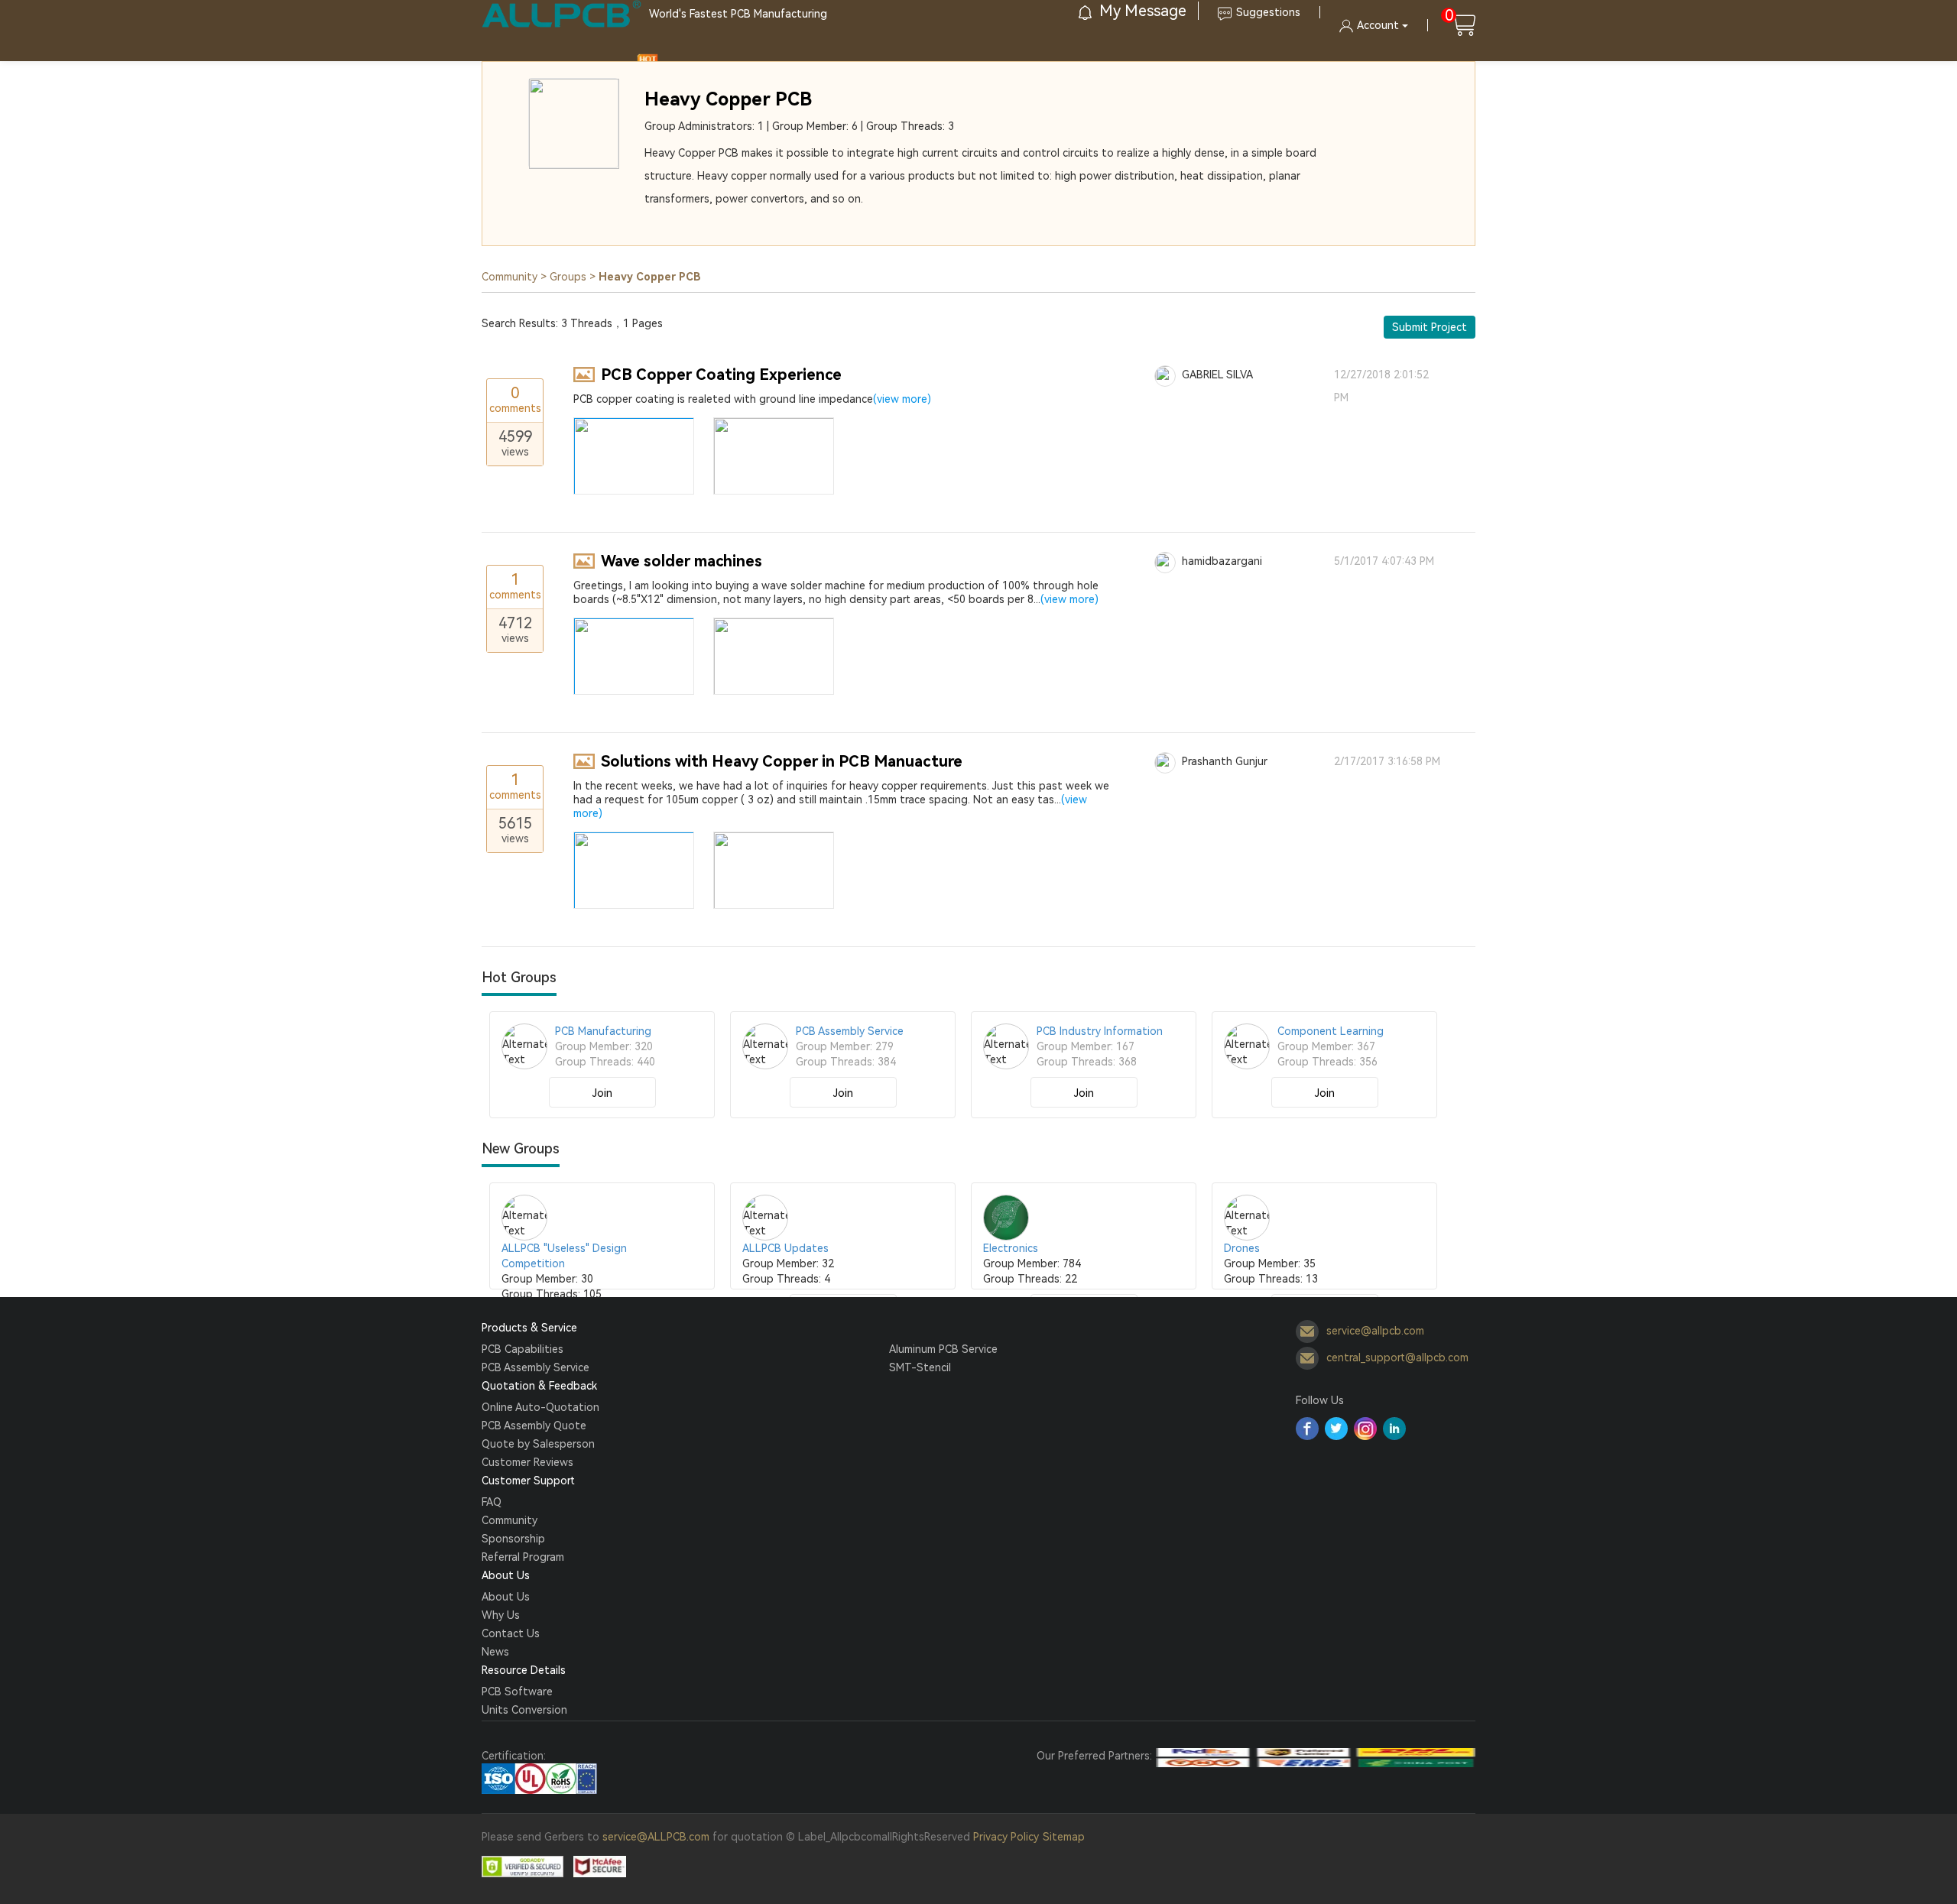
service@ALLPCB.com (656, 1837)
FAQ (492, 1502)
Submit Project (1430, 327)
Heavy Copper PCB (728, 99)
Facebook (1307, 1429)
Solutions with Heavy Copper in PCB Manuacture (782, 761)
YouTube (1394, 1429)
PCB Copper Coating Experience (721, 375)
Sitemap (1064, 1837)
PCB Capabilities (523, 1349)
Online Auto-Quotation (540, 1407)
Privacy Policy (1006, 1837)
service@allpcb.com (1375, 1331)
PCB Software (517, 1692)
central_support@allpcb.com (1397, 1357)
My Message (1141, 11)
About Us (506, 1597)
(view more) (902, 399)
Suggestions (1268, 12)
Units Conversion (524, 1710)
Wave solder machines (682, 561)
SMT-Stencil (920, 1367)
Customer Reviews (527, 1462)
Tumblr (1365, 1429)
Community (510, 277)
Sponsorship (513, 1539)
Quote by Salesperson (538, 1444)
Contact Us (511, 1633)
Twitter (1336, 1429)
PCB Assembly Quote (534, 1426)
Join (602, 1093)
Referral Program (523, 1557)
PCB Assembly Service (535, 1367)
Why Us (501, 1615)
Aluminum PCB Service (943, 1349)
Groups (568, 277)
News (495, 1652)
